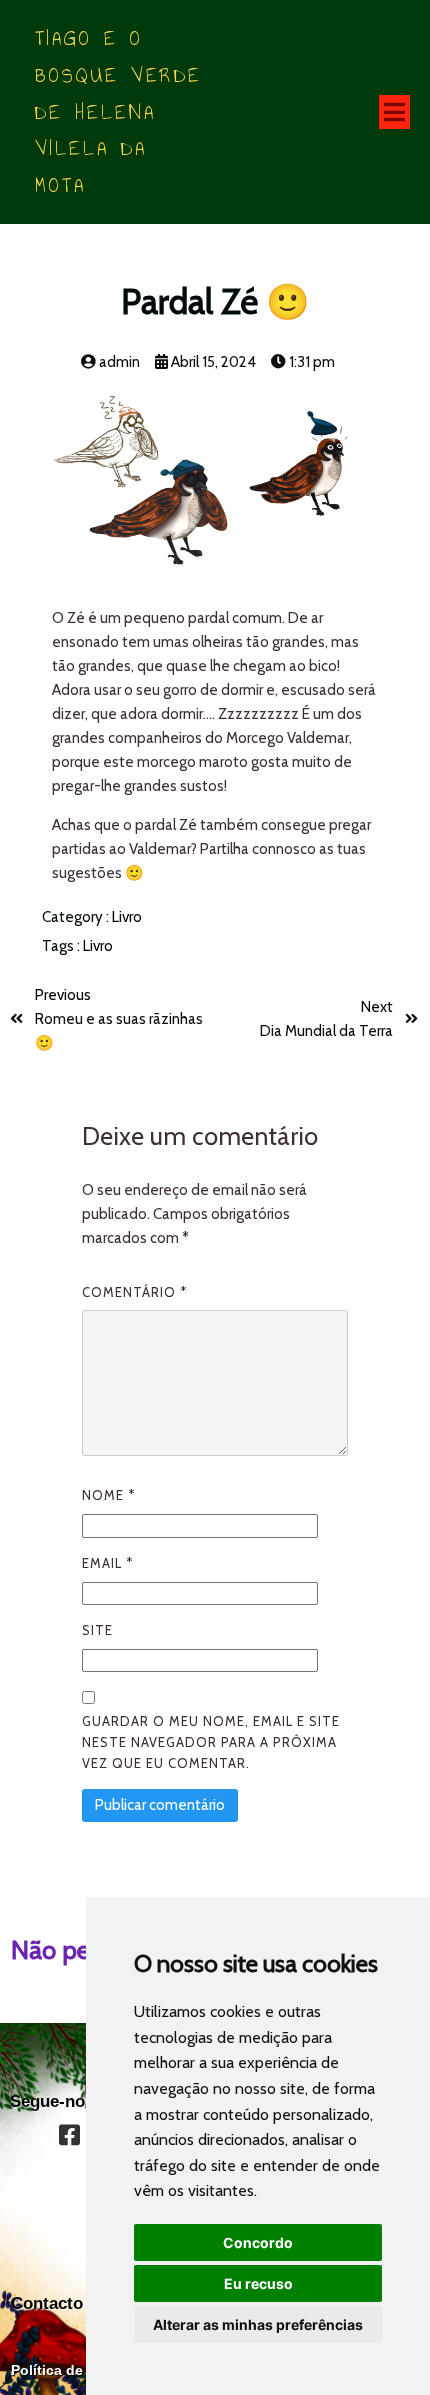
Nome (108, 1495)
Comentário (134, 1292)
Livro (127, 917)
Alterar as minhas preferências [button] (258, 2324)
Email (107, 1563)
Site (97, 1630)
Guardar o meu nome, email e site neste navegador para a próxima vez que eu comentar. (211, 1742)
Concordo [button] (258, 2242)
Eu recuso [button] (258, 2283)
